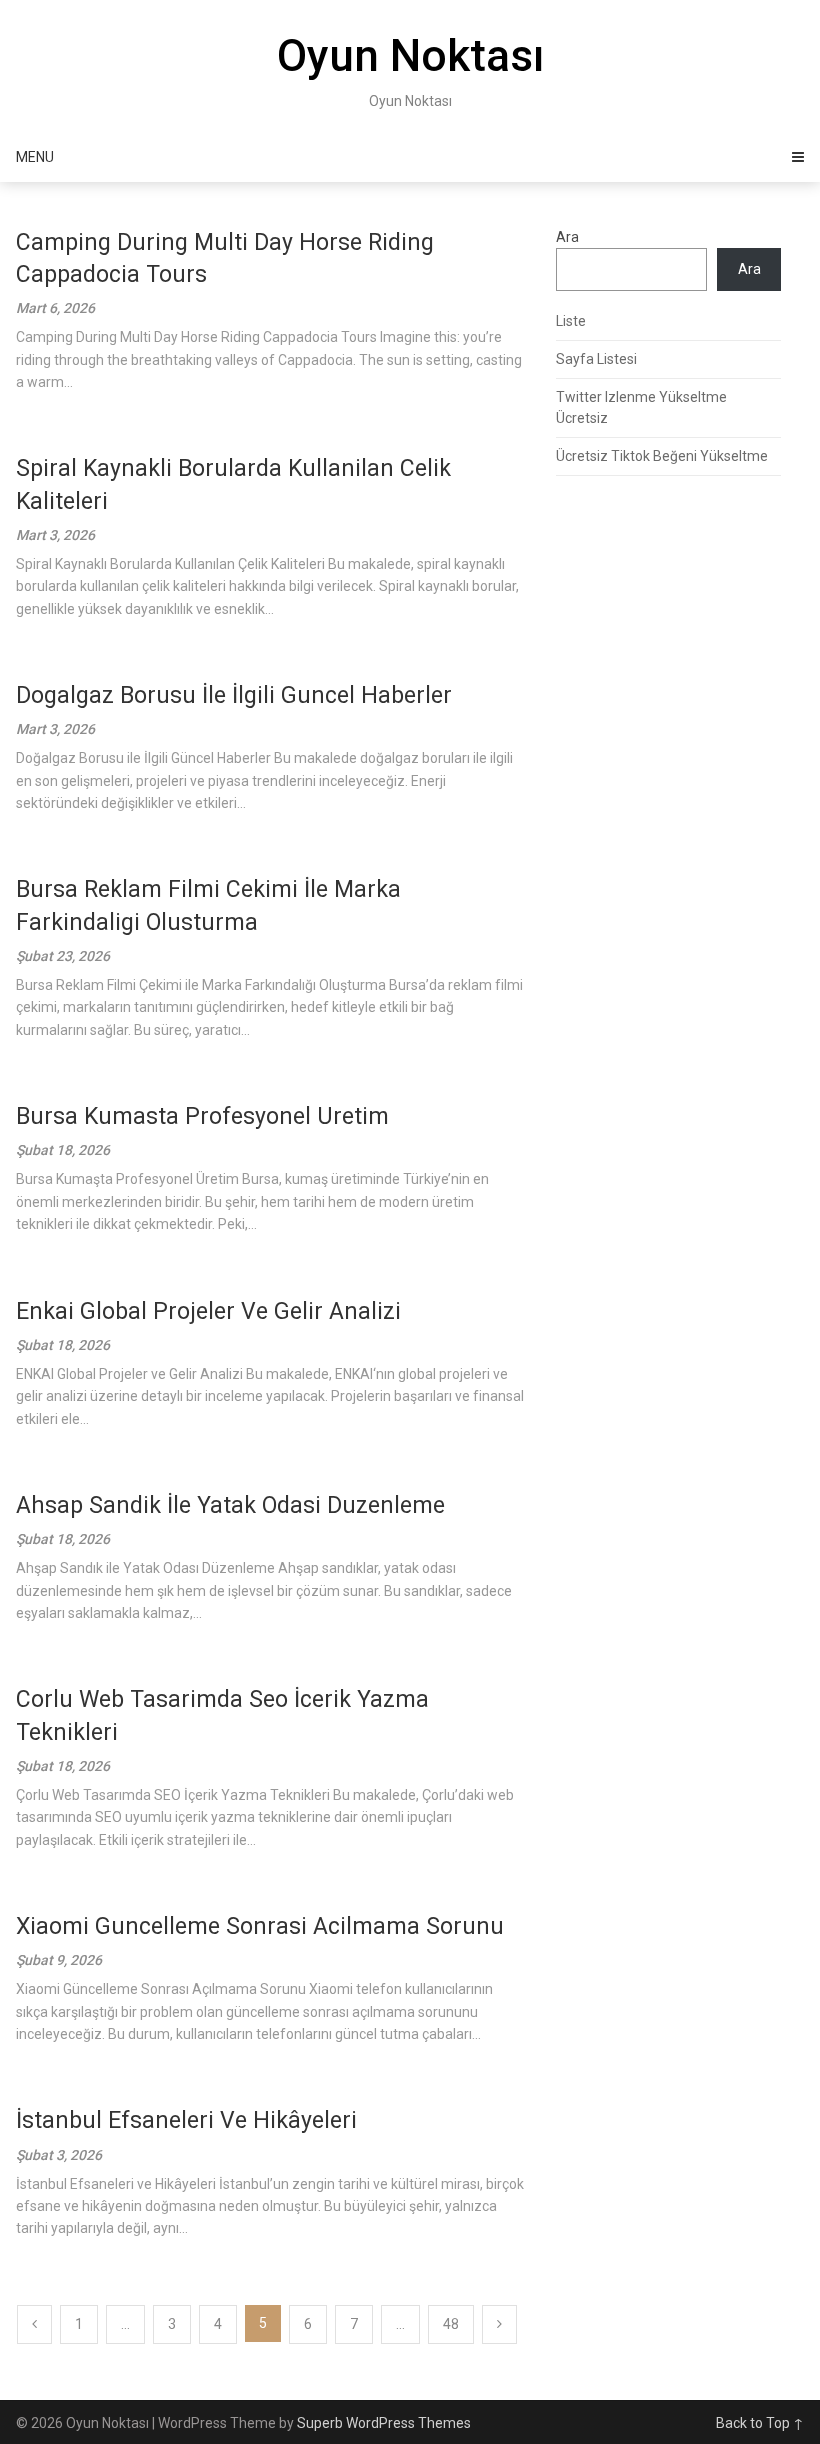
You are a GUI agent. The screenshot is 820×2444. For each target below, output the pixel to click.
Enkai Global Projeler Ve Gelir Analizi (208, 1311)
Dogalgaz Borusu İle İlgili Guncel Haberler (234, 695)
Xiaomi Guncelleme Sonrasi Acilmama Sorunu (260, 1926)
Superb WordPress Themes (384, 2423)
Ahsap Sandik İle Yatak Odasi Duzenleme (230, 1505)
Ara (567, 237)
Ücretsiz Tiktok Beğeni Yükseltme (662, 456)
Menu (35, 157)
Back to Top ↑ (760, 2423)
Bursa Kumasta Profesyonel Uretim (202, 1116)
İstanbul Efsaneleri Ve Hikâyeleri (186, 2120)
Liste (571, 321)
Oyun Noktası (410, 56)
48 (451, 2324)
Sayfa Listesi (596, 359)
